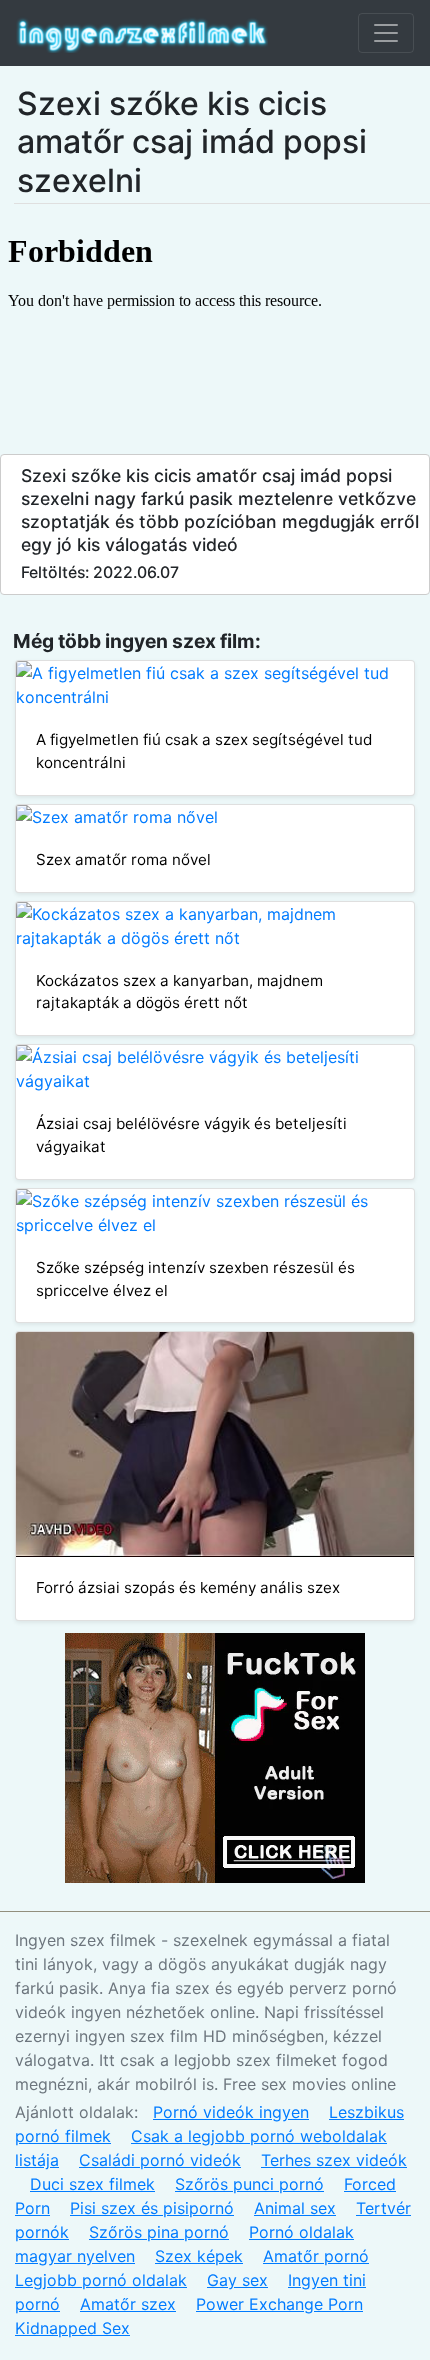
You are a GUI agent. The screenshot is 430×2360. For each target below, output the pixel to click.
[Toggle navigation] (386, 33)
